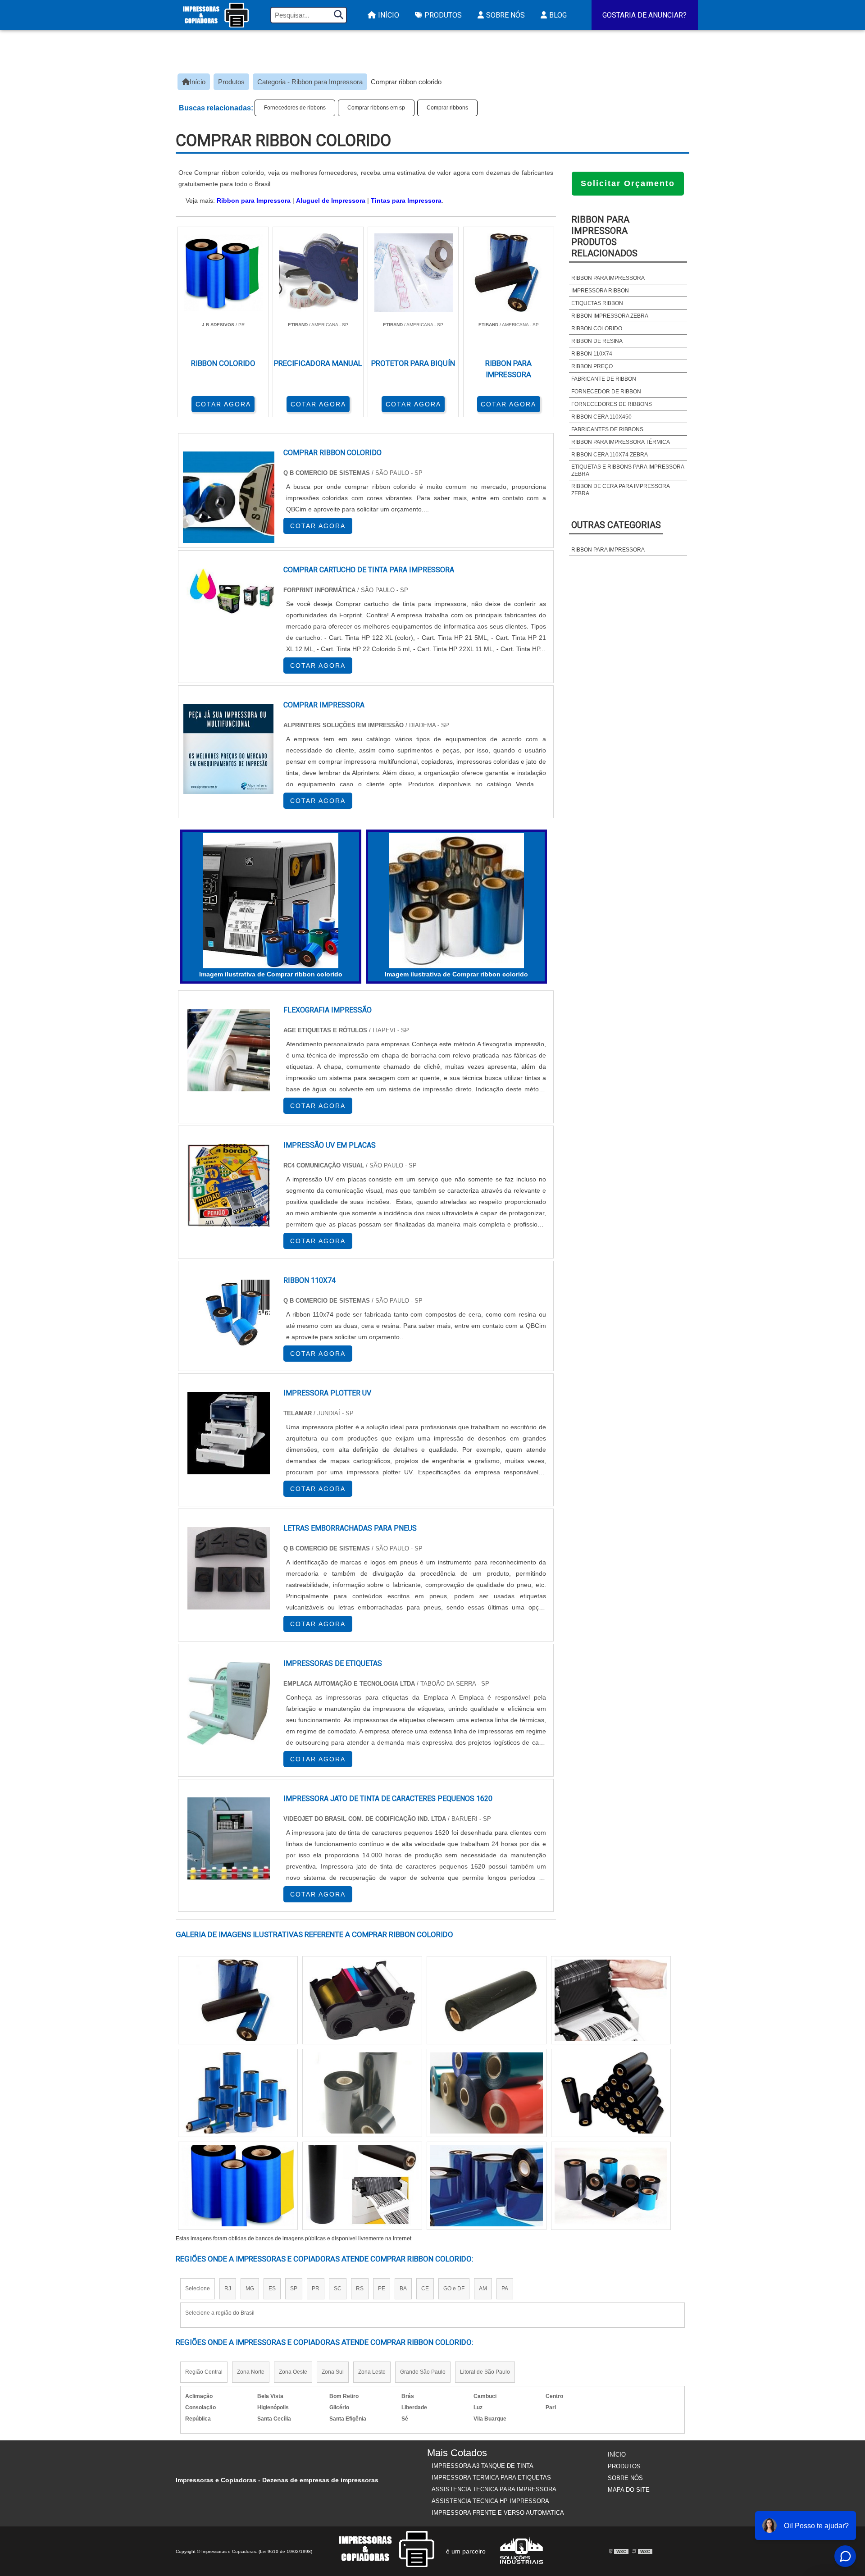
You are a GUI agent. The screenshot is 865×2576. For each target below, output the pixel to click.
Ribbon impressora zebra (610, 316)
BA (403, 2289)
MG (250, 2289)
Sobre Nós (505, 15)
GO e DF (454, 2289)
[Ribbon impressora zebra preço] (362, 2000)
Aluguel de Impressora (331, 201)
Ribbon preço (592, 366)
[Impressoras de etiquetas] (229, 1703)
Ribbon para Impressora (254, 201)
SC (338, 2289)
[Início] (216, 15)
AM (483, 2289)
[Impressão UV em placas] (229, 1185)
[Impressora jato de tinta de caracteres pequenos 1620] (229, 1839)
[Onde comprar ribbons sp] (238, 2093)
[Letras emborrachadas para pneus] (229, 1568)
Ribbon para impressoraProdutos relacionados (604, 236)
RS (360, 2289)
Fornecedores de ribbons (295, 108)
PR (316, 2289)
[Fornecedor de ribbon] (611, 2186)
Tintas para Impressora (406, 201)
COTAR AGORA (223, 404)
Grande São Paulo (423, 2372)
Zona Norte (251, 2372)
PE (382, 2289)
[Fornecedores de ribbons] (238, 2186)
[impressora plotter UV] (229, 1433)
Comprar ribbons (447, 108)
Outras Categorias (616, 525)
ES (272, 2289)
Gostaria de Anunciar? (644, 15)
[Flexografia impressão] (229, 1050)
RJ (228, 2289)
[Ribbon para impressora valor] (487, 2093)
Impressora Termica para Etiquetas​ (491, 2478)
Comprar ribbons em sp (376, 108)
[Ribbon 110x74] (229, 1320)
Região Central (204, 2372)
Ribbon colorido (597, 328)
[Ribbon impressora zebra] (611, 2000)
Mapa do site (629, 2490)
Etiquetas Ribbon (597, 303)
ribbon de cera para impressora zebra (620, 490)
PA (505, 2289)
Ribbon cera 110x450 (601, 417)
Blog (558, 15)
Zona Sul (333, 2372)
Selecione (198, 2289)
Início (389, 15)
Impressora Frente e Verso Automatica (498, 2513)
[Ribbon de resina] (487, 2186)
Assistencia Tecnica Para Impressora (494, 2489)
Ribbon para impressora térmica (621, 442)
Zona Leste (372, 2372)
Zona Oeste (293, 2372)
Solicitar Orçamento (628, 183)
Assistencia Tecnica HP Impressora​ (490, 2501)
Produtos (443, 15)
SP (294, 2289)
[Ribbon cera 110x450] (238, 2000)
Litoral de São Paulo (485, 2372)
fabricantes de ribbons (607, 429)
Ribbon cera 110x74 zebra (610, 455)
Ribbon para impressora (608, 278)
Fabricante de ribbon (604, 379)
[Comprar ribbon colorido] (271, 901)
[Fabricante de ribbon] (611, 2093)
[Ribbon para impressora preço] (362, 2093)
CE (425, 2289)
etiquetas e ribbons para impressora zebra (628, 470)
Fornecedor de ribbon (606, 392)
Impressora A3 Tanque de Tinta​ (483, 2466)
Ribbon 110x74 (592, 354)
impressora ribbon (600, 291)
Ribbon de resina (597, 341)
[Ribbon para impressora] (362, 2186)
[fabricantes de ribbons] (487, 2000)
